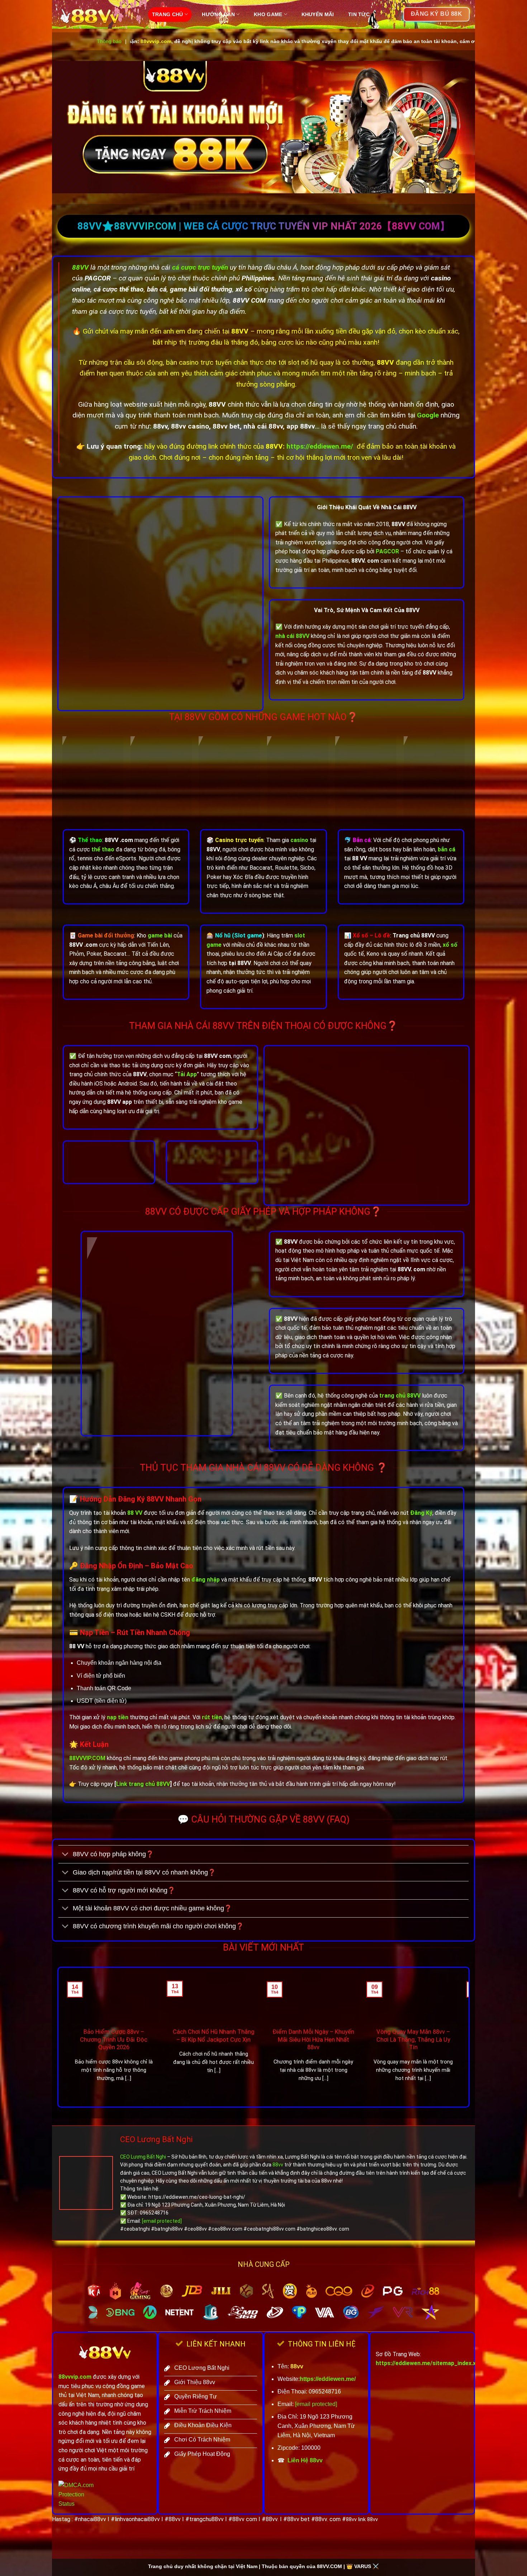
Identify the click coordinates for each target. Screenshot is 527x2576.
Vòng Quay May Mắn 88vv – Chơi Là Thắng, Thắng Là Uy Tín (413, 2039)
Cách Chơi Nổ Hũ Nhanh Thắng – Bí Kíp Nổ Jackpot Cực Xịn (214, 2036)
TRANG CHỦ (168, 14)
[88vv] (97, 16)
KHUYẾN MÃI (318, 14)
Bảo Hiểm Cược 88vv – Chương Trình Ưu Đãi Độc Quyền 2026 (114, 2039)
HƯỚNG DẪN (218, 14)
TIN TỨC (359, 14)
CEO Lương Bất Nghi (156, 2139)
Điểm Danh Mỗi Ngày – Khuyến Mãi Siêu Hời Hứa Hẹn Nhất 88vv (313, 2039)
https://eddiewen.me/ (320, 446)
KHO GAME (268, 14)
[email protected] (162, 2221)
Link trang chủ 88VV (143, 1784)
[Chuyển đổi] (65, 1855)
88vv (278, 2165)
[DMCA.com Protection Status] (80, 2494)
